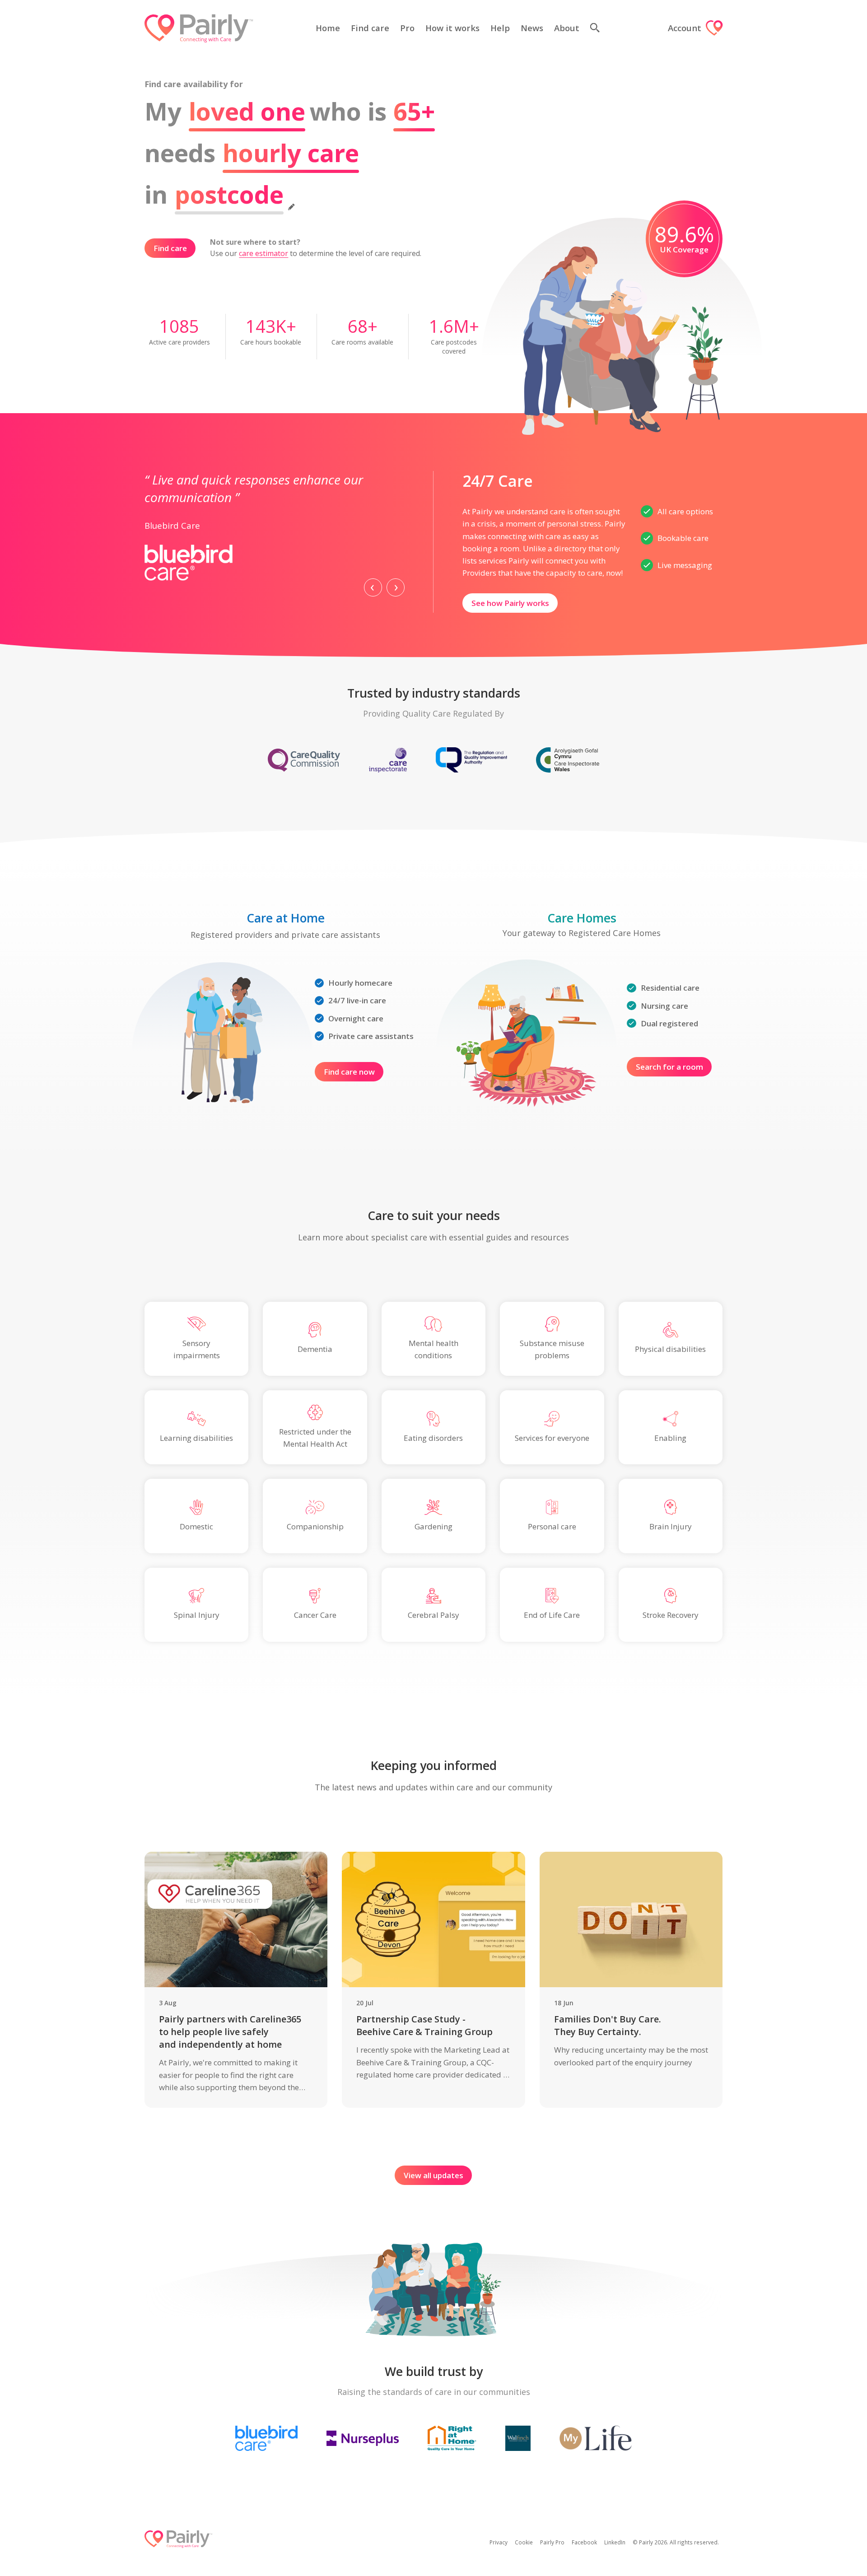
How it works (452, 28)
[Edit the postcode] (291, 204)
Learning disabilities (196, 1438)
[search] (598, 28)
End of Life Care (552, 1615)
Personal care (552, 1526)
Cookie (524, 2542)
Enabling (670, 1438)
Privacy (499, 2542)
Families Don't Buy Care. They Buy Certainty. (608, 2025)
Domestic (196, 1526)
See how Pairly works (510, 603)
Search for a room (669, 1067)
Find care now (349, 1072)
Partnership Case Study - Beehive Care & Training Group (424, 2025)
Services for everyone (552, 1438)
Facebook (584, 2542)
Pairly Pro (552, 2542)
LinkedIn (615, 2542)
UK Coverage (684, 249)
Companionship (315, 1526)
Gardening (433, 1526)
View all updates (433, 2175)
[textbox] (229, 194)
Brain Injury (671, 1526)
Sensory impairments (197, 1349)
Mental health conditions (433, 1349)
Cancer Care (315, 1615)
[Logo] (199, 28)
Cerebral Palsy (433, 1615)
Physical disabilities (670, 1349)
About (567, 28)
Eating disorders (433, 1438)
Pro (407, 28)
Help (500, 28)
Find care (370, 28)
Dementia (315, 1349)
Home (328, 28)
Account (685, 28)
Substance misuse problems (552, 1349)
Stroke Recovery (671, 1615)
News (532, 28)
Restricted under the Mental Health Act (315, 1438)
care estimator (263, 253)
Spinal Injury (197, 1615)
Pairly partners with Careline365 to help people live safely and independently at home (230, 2032)
